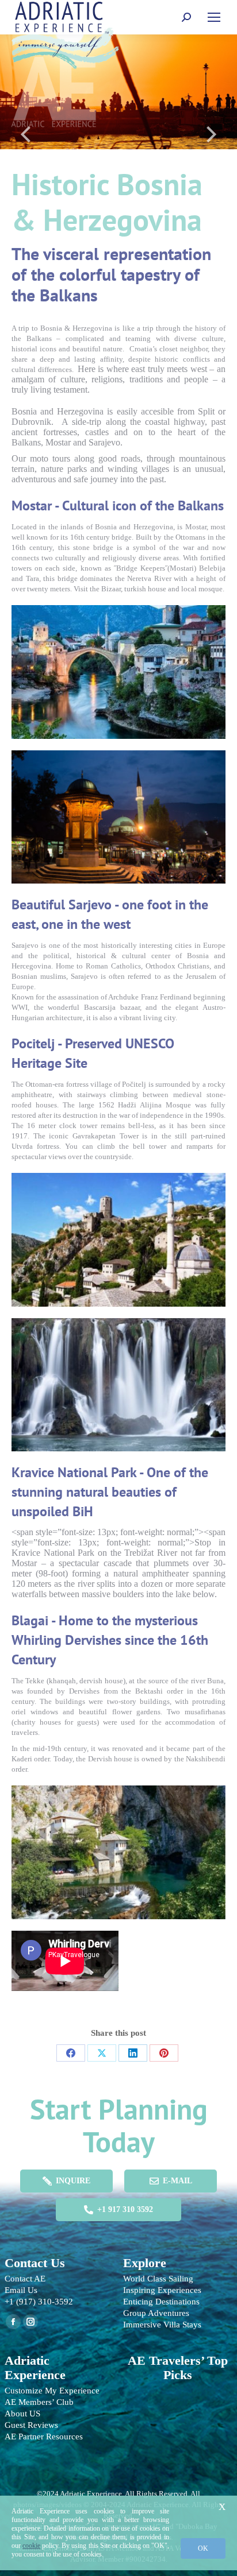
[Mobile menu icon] (214, 17)
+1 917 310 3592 (125, 2209)
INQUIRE (73, 2181)
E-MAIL (177, 2181)
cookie (31, 2546)
